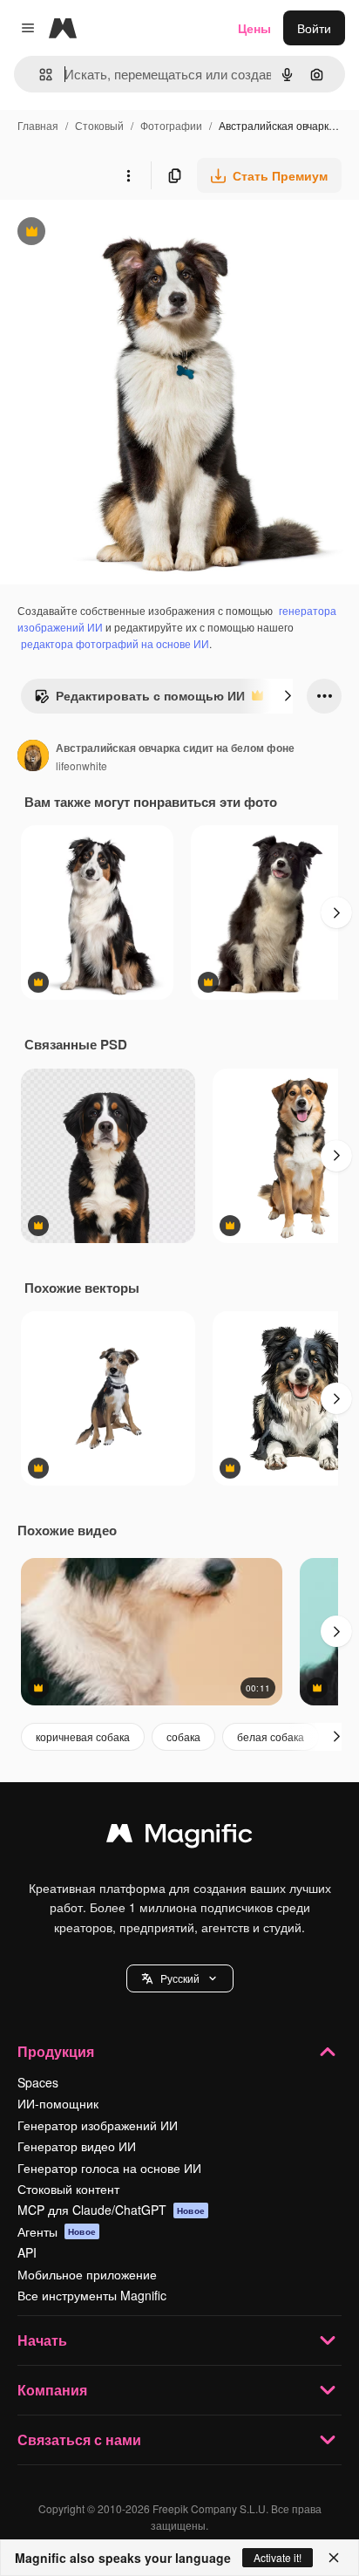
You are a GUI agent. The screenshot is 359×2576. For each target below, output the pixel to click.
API (27, 2252)
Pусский (180, 1978)
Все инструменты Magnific (92, 2295)
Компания (52, 2390)
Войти (314, 28)
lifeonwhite (81, 765)
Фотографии (171, 125)
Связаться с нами (79, 2439)
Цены (254, 28)
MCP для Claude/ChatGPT (111, 2210)
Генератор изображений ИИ (98, 2125)
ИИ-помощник (58, 2103)
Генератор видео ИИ (77, 2146)
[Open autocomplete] (39, 75)
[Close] (334, 2558)
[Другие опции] (128, 175)
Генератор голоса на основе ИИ (109, 2168)
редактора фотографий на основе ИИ (115, 643)
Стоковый (99, 125)
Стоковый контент (68, 2189)
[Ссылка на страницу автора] (33, 757)
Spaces (38, 2082)
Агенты (57, 2231)
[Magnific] (179, 1837)
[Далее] (288, 696)
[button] (180, 1978)
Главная (38, 125)
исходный (117, 233)
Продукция (56, 2051)
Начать (42, 2340)
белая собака (271, 1736)
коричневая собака (83, 1736)
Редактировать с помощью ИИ (139, 700)
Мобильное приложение (87, 2274)
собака (183, 1736)
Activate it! (278, 2557)
